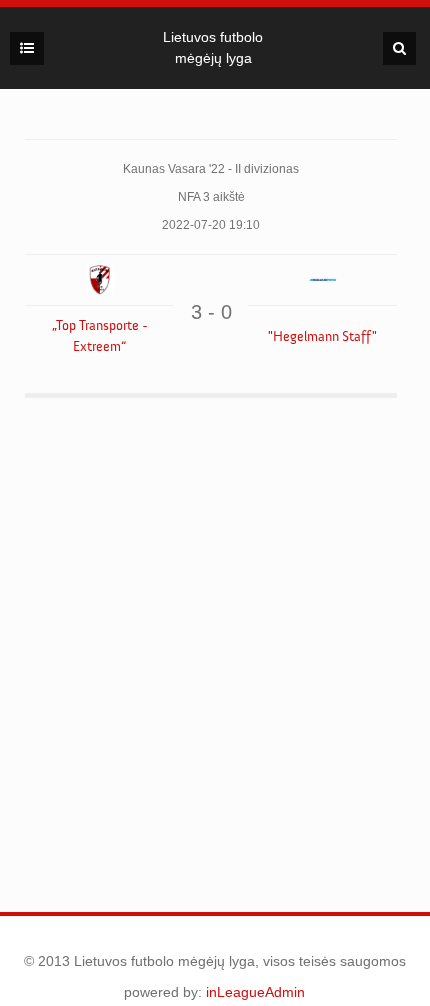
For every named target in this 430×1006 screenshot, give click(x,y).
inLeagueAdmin (255, 992)
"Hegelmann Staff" (322, 337)
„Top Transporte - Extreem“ (100, 336)
